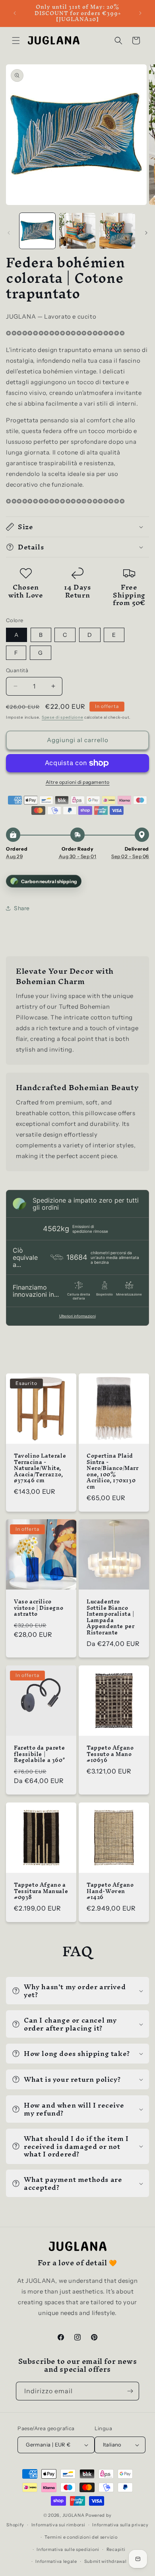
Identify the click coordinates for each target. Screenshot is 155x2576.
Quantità (17, 670)
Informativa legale (56, 2561)
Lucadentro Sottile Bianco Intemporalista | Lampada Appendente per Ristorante (110, 1617)
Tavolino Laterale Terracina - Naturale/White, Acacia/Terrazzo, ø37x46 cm (40, 1468)
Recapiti (116, 2549)
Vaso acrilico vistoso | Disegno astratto (39, 1608)
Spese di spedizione (62, 717)
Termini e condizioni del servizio (81, 2537)
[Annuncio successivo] (140, 13)
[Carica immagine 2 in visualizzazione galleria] (77, 231)
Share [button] (22, 908)
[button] (16, 41)
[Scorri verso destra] (146, 233)
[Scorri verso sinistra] (9, 233)
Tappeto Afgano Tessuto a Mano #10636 (110, 1754)
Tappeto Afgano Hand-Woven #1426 (110, 1891)
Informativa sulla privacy (120, 2525)
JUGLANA (74, 2515)
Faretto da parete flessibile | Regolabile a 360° (39, 1754)
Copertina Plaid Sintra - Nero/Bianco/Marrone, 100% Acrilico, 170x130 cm (113, 1472)
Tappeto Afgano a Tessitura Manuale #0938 (41, 1891)
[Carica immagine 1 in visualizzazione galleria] (37, 231)
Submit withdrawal (106, 2561)
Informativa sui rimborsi (58, 2525)
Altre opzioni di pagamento (78, 782)
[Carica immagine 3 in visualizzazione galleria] (117, 231)
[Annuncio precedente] (15, 13)
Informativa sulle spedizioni (68, 2549)
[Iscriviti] (130, 2391)
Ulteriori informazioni (77, 1316)
